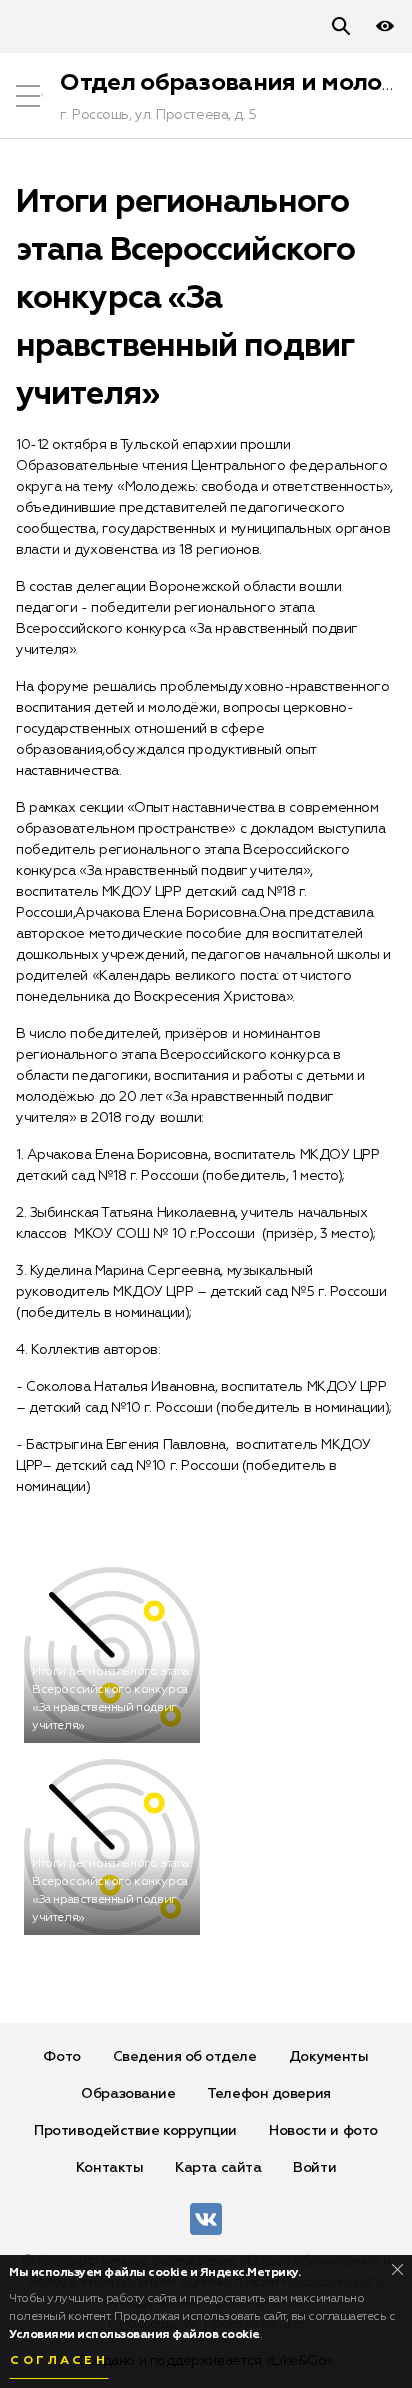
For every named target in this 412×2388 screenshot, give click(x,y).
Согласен (59, 2361)
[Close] (397, 2269)
